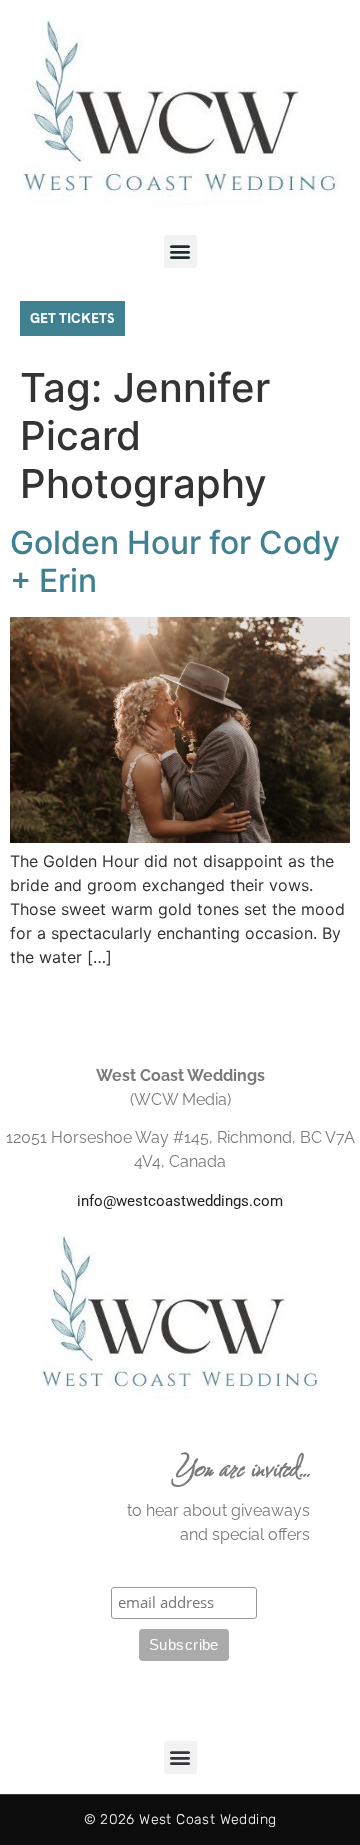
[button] (180, 251)
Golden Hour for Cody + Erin (175, 561)
